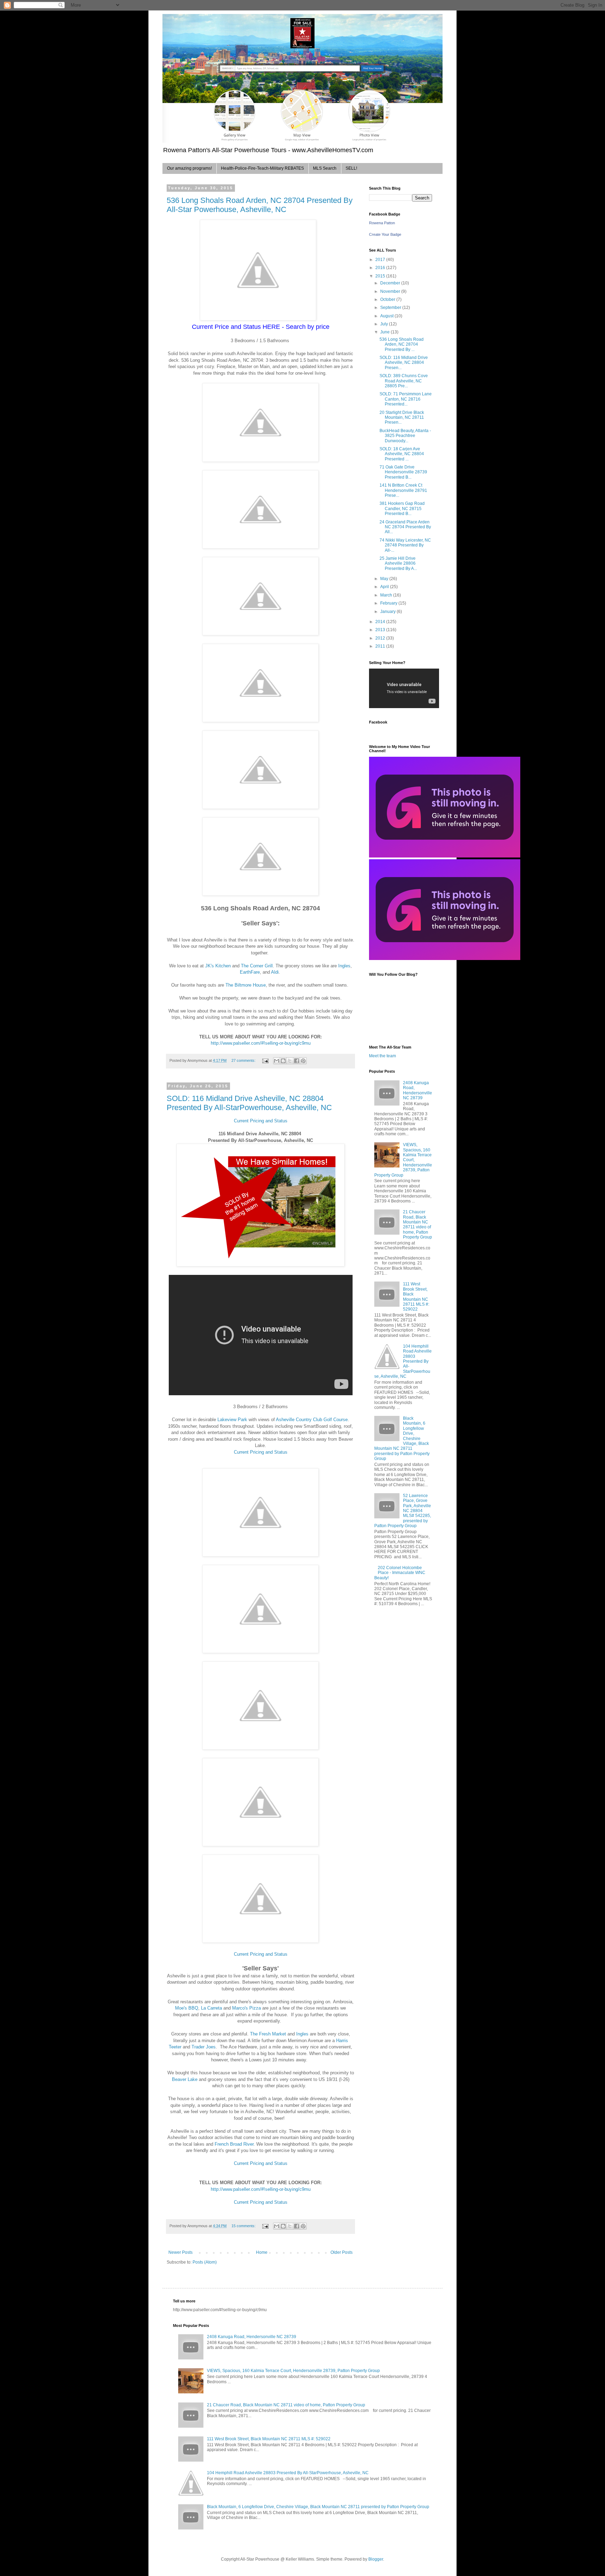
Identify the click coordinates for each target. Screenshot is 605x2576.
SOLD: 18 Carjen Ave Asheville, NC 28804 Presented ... (402, 454)
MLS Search (325, 168)
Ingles (344, 966)
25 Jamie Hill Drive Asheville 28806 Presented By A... (398, 563)
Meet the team (383, 1056)
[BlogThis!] (283, 1061)
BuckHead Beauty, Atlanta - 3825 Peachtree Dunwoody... (405, 436)
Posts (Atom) (205, 2262)
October (388, 299)
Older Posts (342, 2252)
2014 (381, 622)
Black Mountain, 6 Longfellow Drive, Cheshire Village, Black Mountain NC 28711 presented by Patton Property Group (318, 2507)
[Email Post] (265, 1060)
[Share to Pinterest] (303, 1061)
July (385, 324)
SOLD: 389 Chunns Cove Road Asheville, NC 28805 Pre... (404, 381)
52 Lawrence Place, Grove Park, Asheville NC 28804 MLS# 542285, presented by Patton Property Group (403, 1511)
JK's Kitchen (218, 966)
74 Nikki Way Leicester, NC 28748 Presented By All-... (405, 545)
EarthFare (250, 972)
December (391, 283)
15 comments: (244, 2226)
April (385, 587)
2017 (381, 260)
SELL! (351, 168)
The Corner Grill (257, 966)
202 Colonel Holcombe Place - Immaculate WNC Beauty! (400, 1573)
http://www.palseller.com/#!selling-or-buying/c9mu (261, 1043)
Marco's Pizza (246, 2008)
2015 (381, 276)
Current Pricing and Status (261, 1121)
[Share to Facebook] (297, 1061)
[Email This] (277, 1061)
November (391, 291)
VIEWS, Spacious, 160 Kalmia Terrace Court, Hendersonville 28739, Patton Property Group (403, 1160)
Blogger (376, 2559)
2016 (381, 268)
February (389, 603)
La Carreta (211, 2008)
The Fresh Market (268, 2034)
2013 (381, 630)
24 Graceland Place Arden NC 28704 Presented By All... (405, 527)
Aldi (275, 972)
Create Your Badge (385, 234)
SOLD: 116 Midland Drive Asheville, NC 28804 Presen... (404, 363)
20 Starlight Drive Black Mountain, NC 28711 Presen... (402, 418)
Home (262, 2252)
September (391, 308)
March (387, 595)
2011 (381, 646)
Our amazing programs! (189, 168)
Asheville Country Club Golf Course (312, 1420)
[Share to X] (290, 1061)
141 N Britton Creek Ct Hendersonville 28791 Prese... (403, 490)
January (388, 612)
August (387, 316)
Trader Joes (204, 2047)
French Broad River (234, 2144)
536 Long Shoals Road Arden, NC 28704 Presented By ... (402, 344)
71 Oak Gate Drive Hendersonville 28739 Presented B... (403, 472)
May (385, 579)
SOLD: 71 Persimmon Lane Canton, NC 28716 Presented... (406, 399)
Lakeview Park (232, 1420)
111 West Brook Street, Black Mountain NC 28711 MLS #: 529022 (416, 1297)
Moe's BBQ (187, 2008)
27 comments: (244, 1060)
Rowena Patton (382, 223)
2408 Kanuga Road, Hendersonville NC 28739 (418, 1090)
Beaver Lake (185, 2079)
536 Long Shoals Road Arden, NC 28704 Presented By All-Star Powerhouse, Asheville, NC (260, 205)
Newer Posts (180, 2252)
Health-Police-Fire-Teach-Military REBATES (262, 168)
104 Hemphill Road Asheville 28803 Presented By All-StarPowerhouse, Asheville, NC (403, 1361)
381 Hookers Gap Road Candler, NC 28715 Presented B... (402, 509)
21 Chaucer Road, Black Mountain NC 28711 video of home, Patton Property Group (418, 1225)
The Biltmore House (246, 985)
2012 (381, 638)
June (385, 332)
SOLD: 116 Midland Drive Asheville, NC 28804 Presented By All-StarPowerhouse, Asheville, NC (249, 1103)
